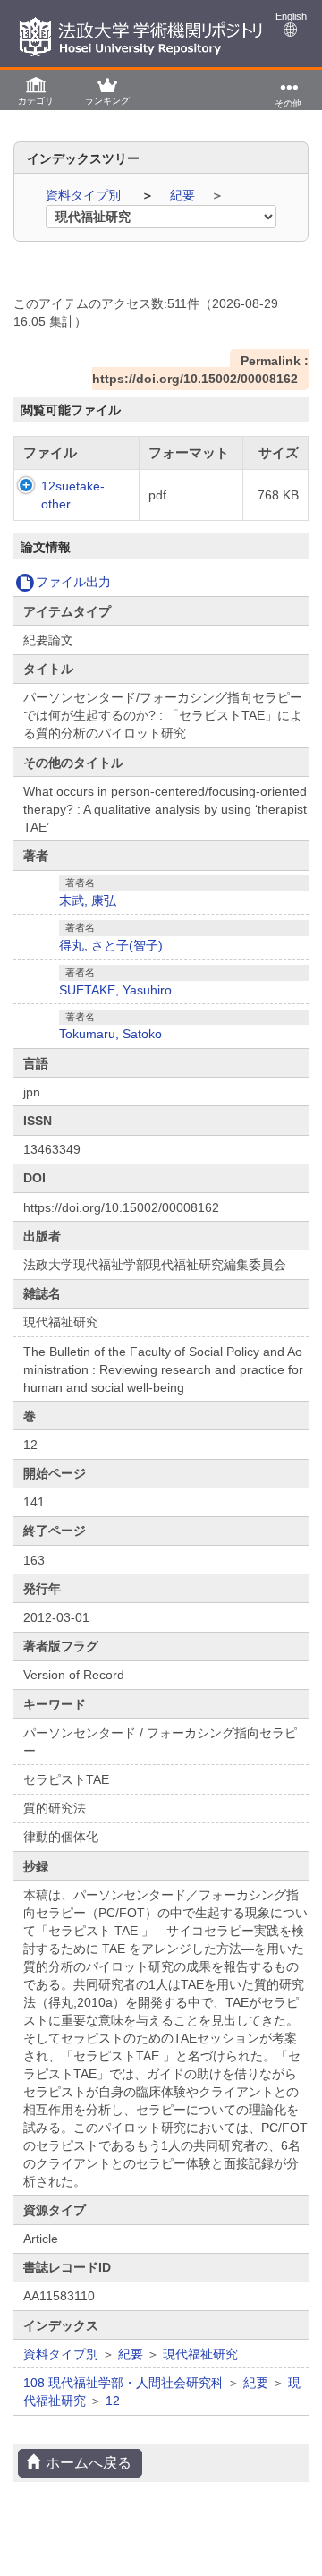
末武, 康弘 (88, 900)
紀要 (184, 195)
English (291, 16)
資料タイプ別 (85, 195)
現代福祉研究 (200, 2354)
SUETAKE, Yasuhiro (115, 990)
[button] (36, 90)
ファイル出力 (73, 582)
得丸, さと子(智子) (111, 945)
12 (113, 2401)
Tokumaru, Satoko (110, 1034)
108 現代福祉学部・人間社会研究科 (123, 2383)
